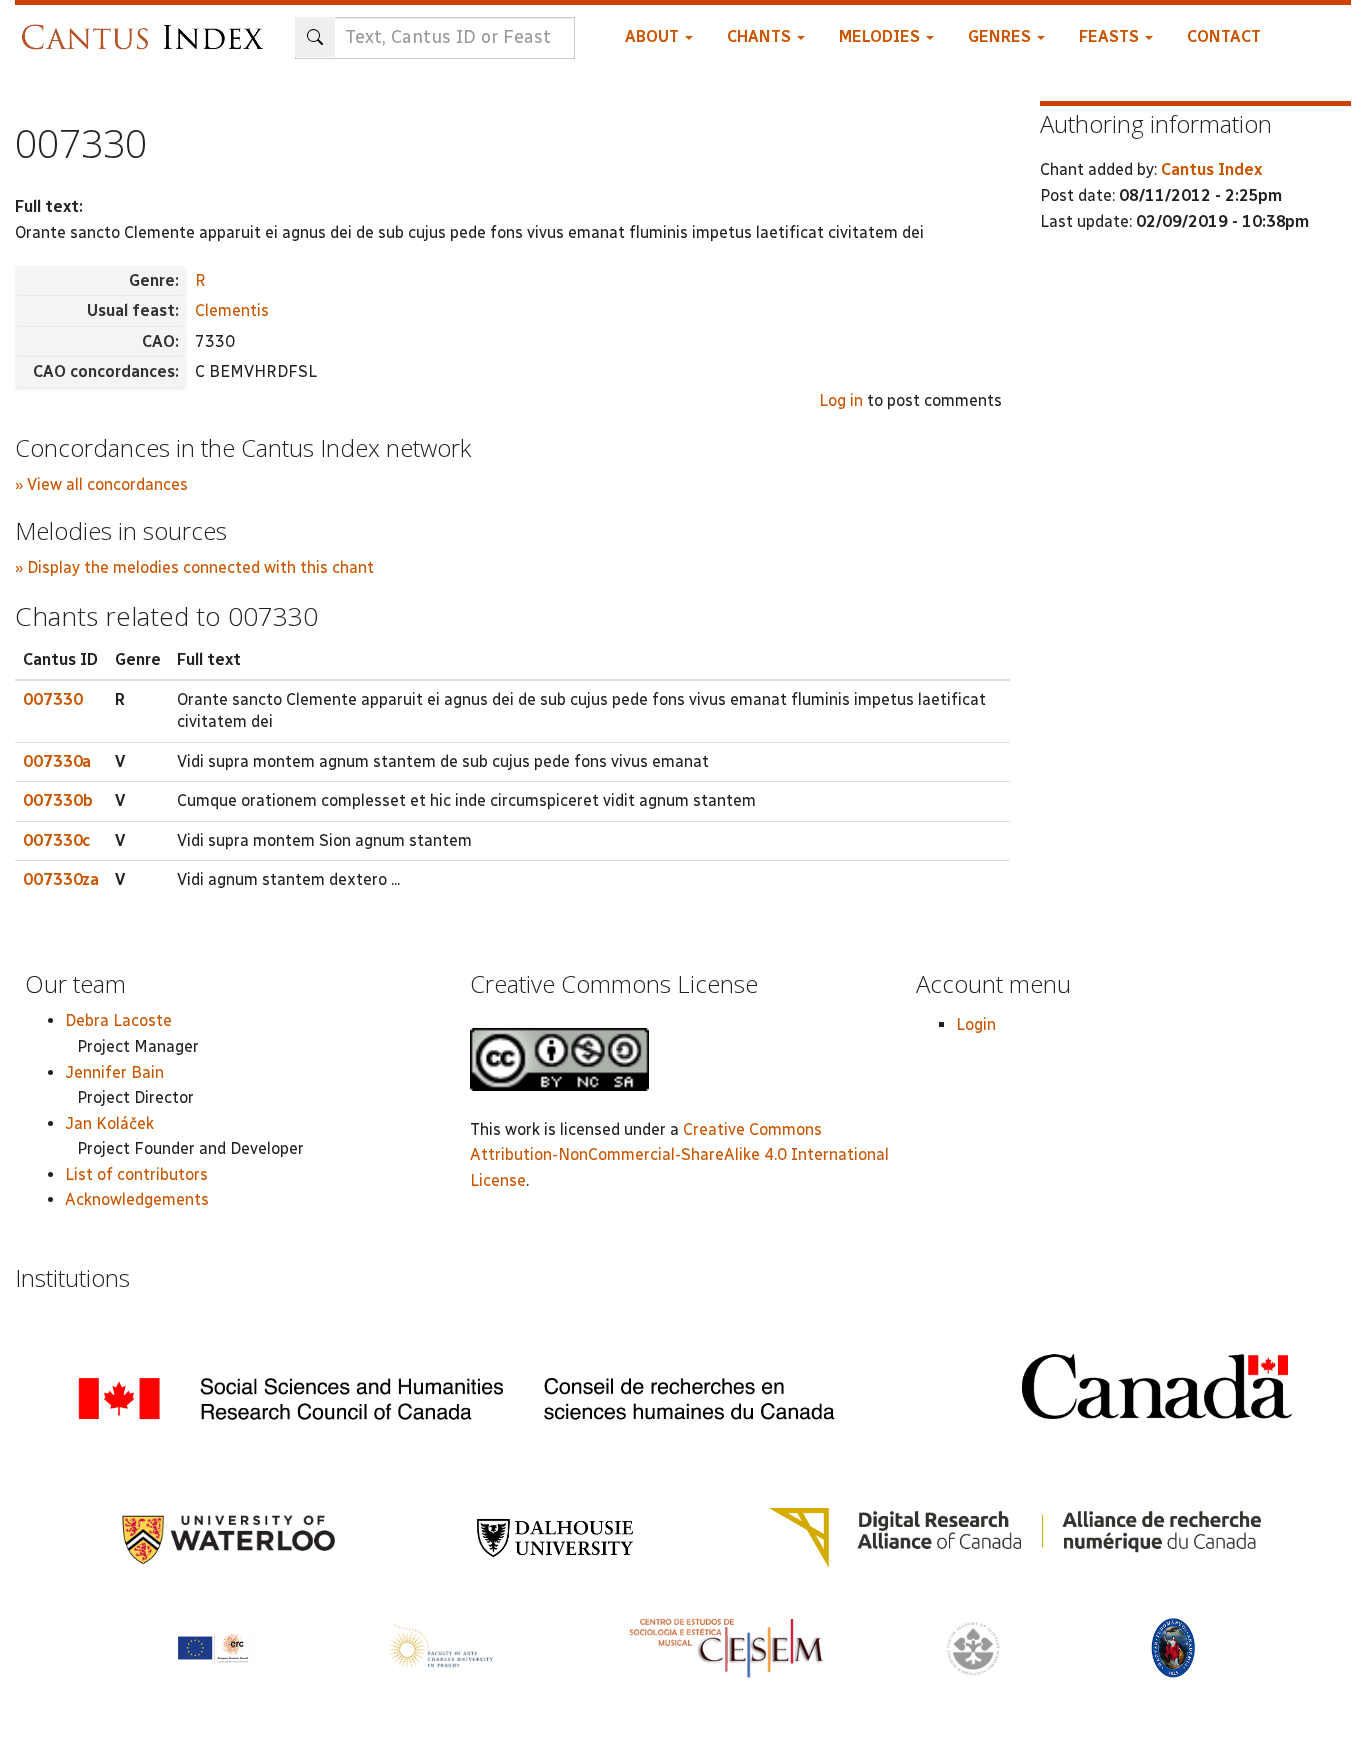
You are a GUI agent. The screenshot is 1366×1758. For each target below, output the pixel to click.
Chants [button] (761, 36)
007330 (53, 699)
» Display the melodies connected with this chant (194, 567)
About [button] (654, 36)
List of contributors (136, 1174)
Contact (1224, 36)
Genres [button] (1001, 36)
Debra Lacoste (118, 1020)
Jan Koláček (109, 1123)
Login (976, 1024)
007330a (57, 761)
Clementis (232, 310)
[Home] (147, 27)
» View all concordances (101, 484)
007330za (61, 879)
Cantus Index (1211, 169)
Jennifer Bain (114, 1072)
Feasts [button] (1111, 36)
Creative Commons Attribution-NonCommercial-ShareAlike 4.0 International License (679, 1155)
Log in (841, 400)
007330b (58, 800)
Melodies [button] (881, 36)
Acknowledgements (137, 1199)
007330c (56, 840)
